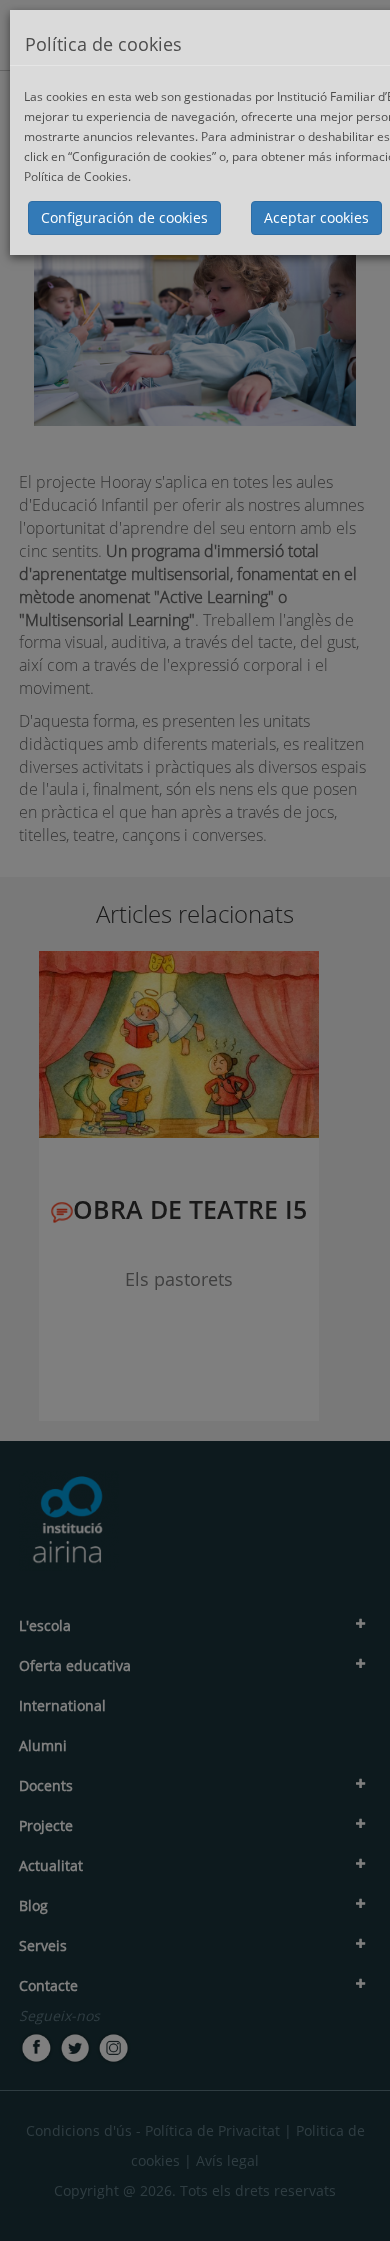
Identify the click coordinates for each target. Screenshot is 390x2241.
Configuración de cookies (124, 217)
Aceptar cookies (316, 217)
